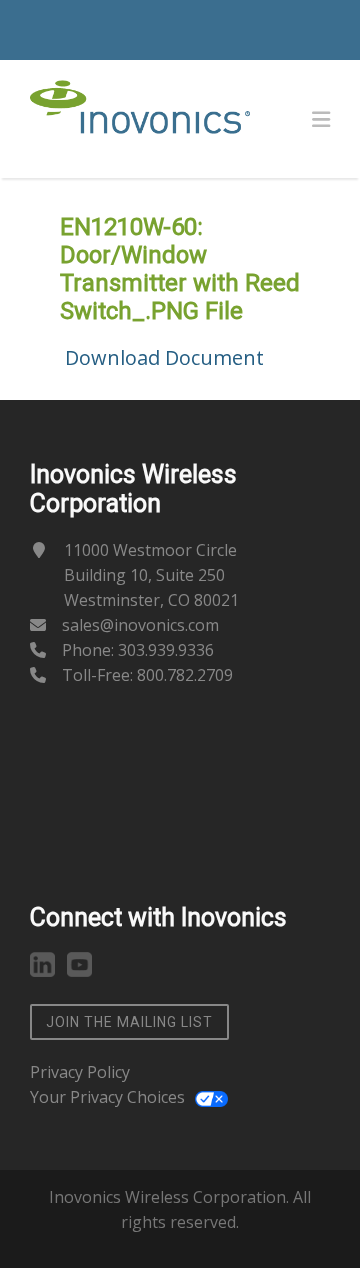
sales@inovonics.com (140, 625)
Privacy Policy (80, 1072)
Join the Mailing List (129, 1022)
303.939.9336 (166, 650)
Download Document (164, 357)
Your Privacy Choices (107, 1097)
